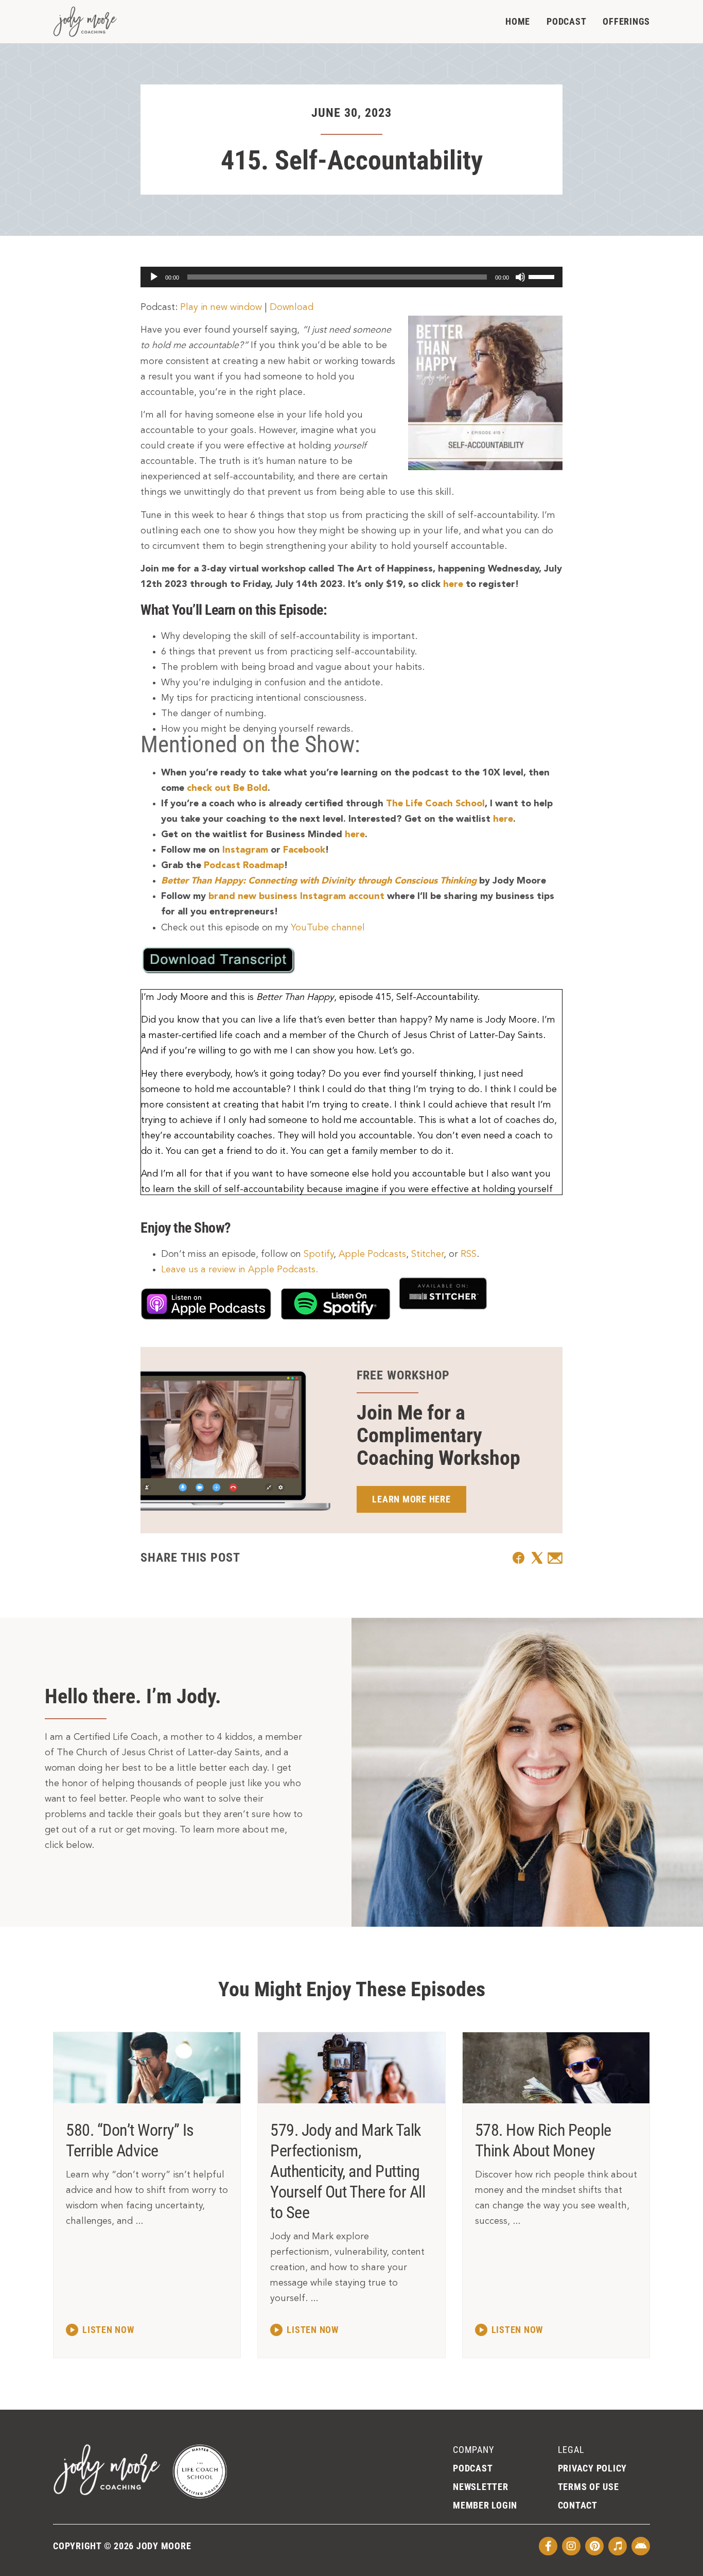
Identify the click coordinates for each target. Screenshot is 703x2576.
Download (292, 307)
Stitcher (427, 1254)
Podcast (566, 21)
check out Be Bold (227, 788)
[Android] (641, 2546)
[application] (351, 277)
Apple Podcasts (372, 1254)
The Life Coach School (435, 804)
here (453, 584)
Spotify (319, 1254)
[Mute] (520, 277)
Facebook (304, 850)
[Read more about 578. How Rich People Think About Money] (509, 2329)
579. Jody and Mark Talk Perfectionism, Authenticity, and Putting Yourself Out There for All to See (348, 2171)
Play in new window (221, 307)
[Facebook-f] (548, 2546)
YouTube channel (328, 928)
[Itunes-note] (618, 2546)
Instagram (245, 850)
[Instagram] (571, 2546)
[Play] (154, 277)
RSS (469, 1254)
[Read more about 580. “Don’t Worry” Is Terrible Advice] (100, 2329)
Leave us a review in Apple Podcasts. (240, 1270)
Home (518, 21)
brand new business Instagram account (296, 896)
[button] (519, 1558)
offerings (626, 21)
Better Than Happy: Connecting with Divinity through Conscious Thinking (319, 881)
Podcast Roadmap (244, 866)
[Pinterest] (594, 2546)
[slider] (543, 276)
